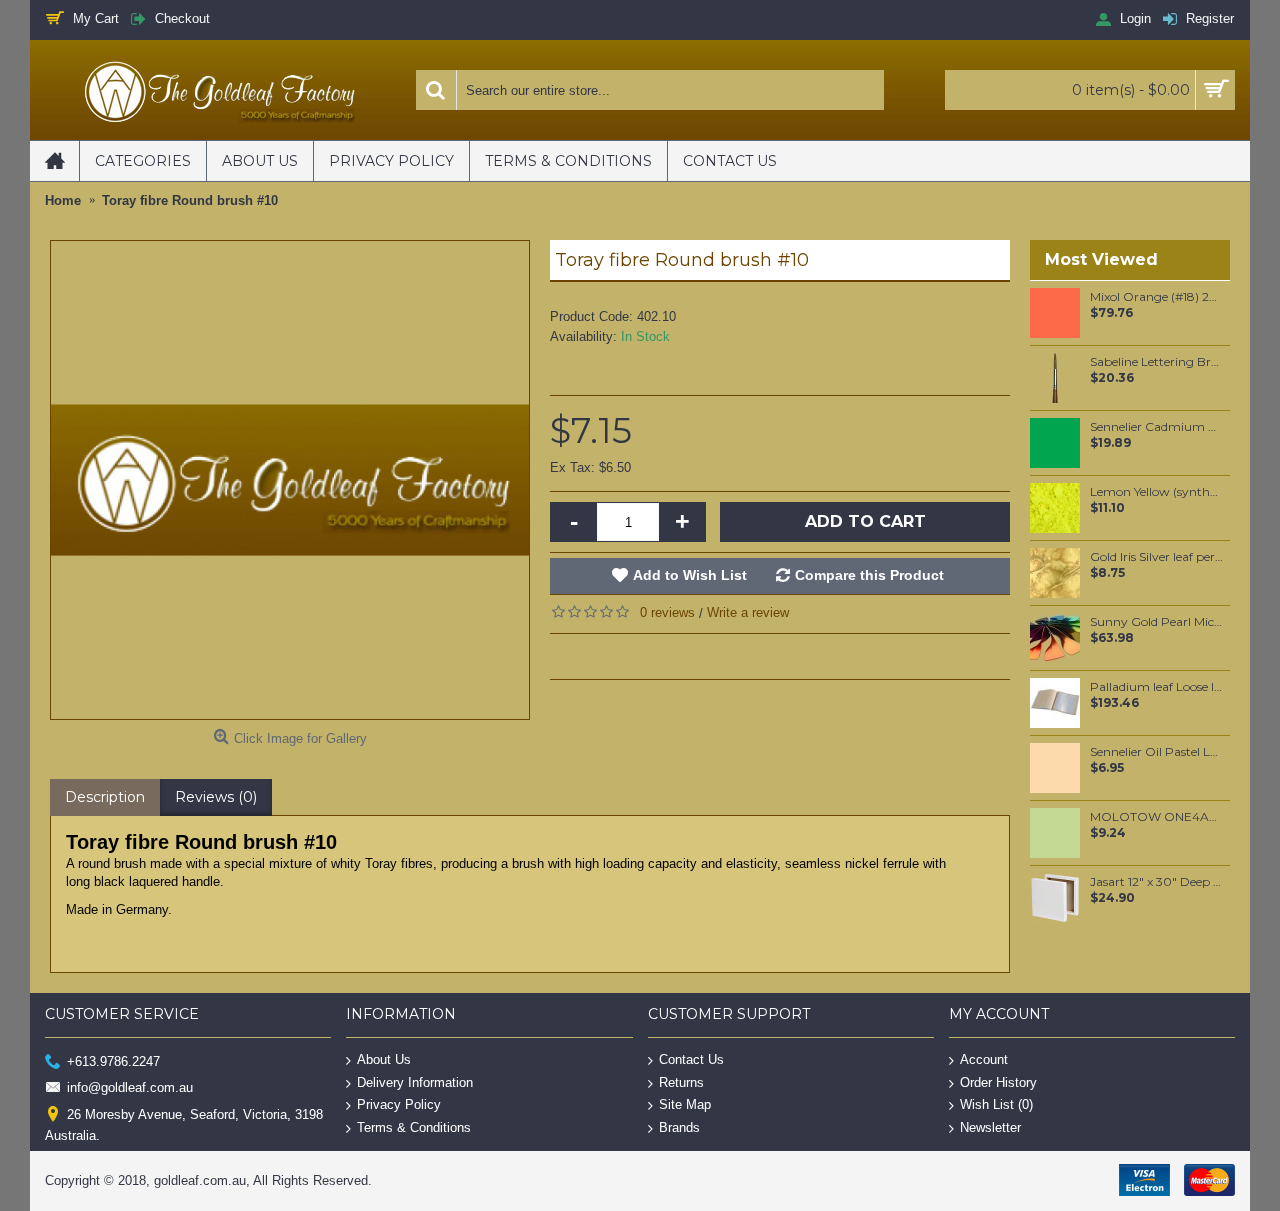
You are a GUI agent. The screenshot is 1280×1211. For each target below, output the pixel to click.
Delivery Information (415, 1081)
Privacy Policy (399, 1104)
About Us (384, 1059)
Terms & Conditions (414, 1126)
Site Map (685, 1104)
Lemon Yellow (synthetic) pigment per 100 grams (1156, 492)
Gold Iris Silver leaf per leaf (1156, 557)
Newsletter (990, 1126)
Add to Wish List (690, 575)
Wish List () (996, 1104)
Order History (998, 1081)
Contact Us (691, 1059)
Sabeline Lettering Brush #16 (1156, 362)
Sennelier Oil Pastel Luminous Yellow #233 (1156, 752)
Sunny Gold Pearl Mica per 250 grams (1156, 622)
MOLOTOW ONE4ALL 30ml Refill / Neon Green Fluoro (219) (1156, 817)
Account (984, 1059)
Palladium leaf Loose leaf (1156, 687)
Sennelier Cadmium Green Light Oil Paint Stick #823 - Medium (1156, 427)
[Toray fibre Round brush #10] (290, 480)
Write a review (748, 612)
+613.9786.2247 (113, 1061)
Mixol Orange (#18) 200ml (1156, 297)
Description (105, 797)
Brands (679, 1126)
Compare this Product (869, 575)
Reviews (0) (216, 797)
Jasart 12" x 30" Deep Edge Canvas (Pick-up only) (1156, 882)
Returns (681, 1081)
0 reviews (667, 612)
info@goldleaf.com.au (130, 1087)
